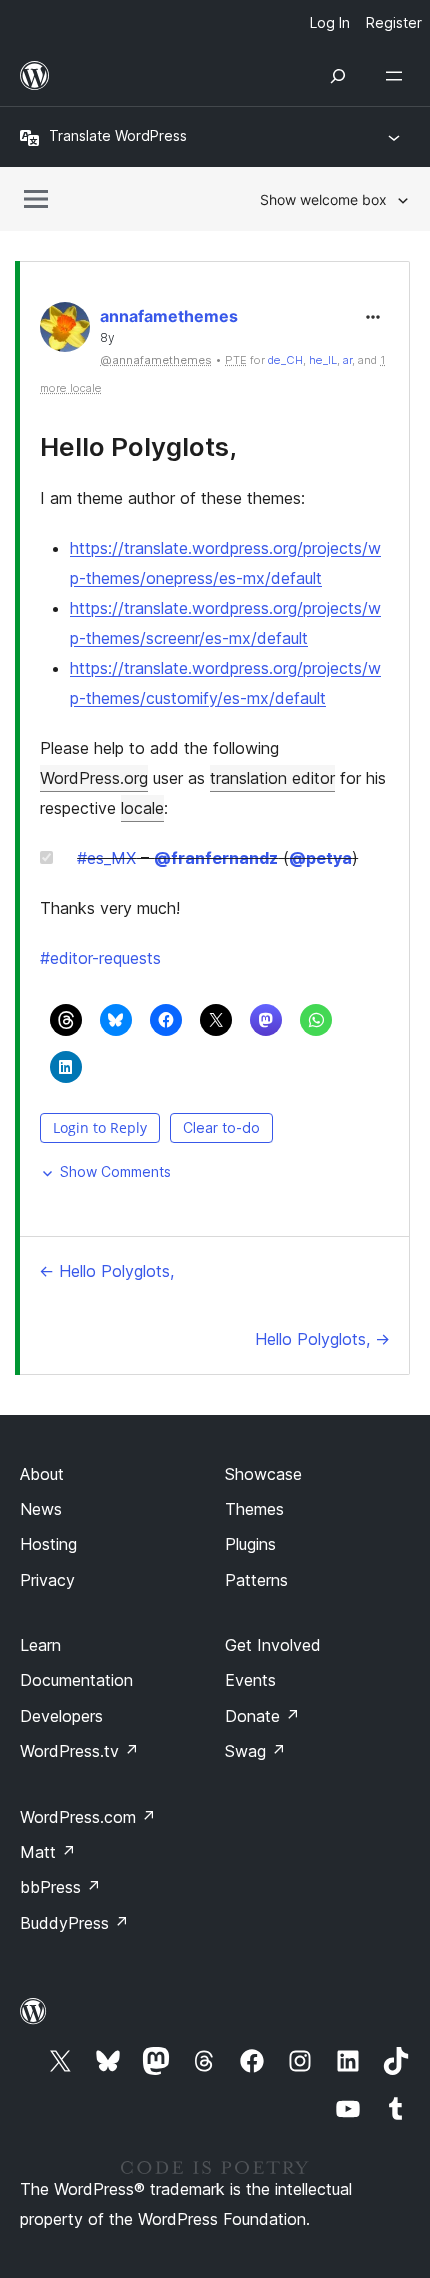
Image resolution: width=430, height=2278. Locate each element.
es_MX (106, 858)
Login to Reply (100, 1127)
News (41, 1509)
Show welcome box (323, 199)
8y (107, 338)
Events (250, 1680)
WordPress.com (88, 1817)
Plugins (250, 1544)
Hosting (48, 1544)
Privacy (47, 1580)
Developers (61, 1716)
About (42, 1474)
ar (347, 360)
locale (142, 808)
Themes (254, 1509)
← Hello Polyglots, (106, 1271)
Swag (255, 1751)
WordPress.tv (79, 1751)
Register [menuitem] (394, 22)
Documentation (76, 1680)
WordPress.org (94, 778)
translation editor (272, 778)
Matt (48, 1852)
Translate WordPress (118, 135)
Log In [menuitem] (330, 22)
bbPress (60, 1887)
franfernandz (216, 858)
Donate (262, 1716)
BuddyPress (74, 1923)
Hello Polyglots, (138, 446)
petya (320, 858)
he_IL (323, 360)
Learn (40, 1645)
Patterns (256, 1580)
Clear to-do (221, 1127)
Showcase (263, 1474)
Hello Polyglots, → (322, 1339)
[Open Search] (338, 76)
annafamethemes (169, 316)
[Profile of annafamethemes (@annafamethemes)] (65, 331)
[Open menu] (398, 76)
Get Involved (273, 1645)
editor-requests (100, 958)
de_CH (285, 360)
